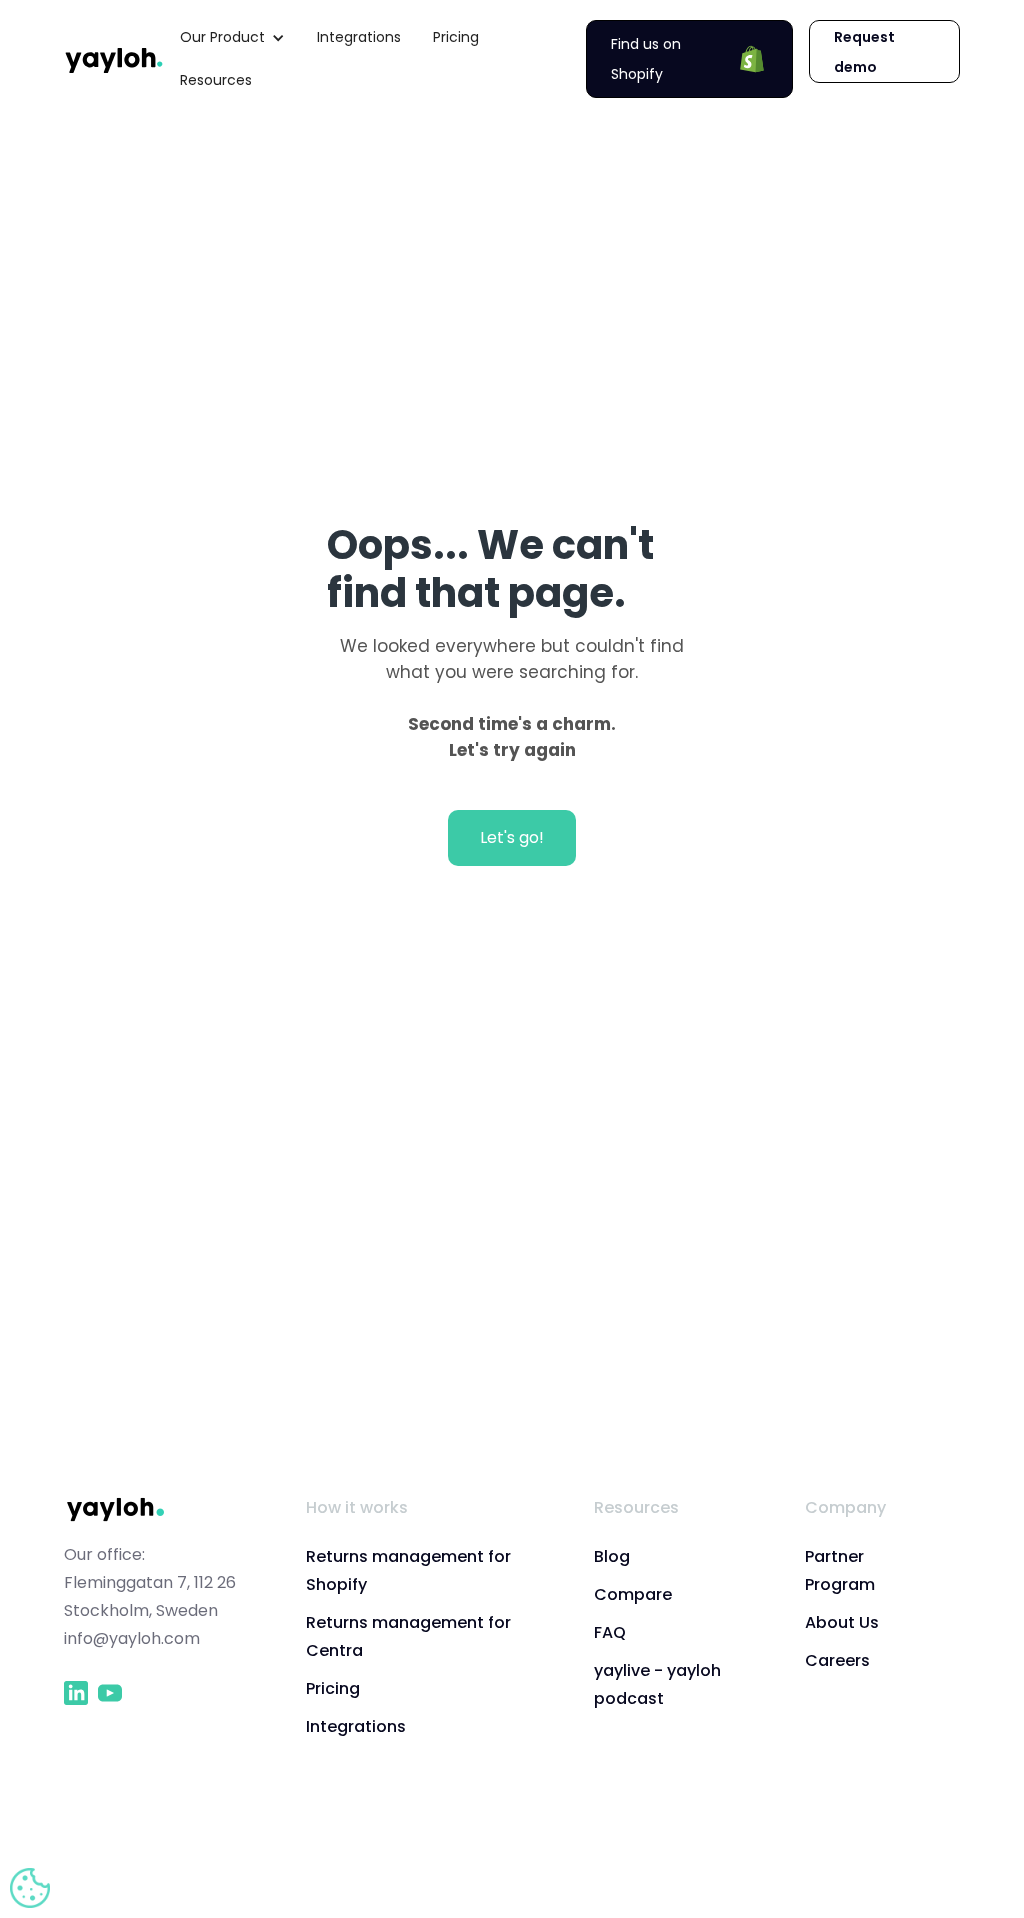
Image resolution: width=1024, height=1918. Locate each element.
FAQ (610, 1632)
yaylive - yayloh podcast (657, 1684)
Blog (612, 1556)
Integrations (359, 37)
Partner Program (840, 1570)
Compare (633, 1594)
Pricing (456, 37)
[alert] (30, 1888)
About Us (842, 1622)
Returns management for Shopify (408, 1570)
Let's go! (512, 837)
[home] (114, 59)
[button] (232, 37)
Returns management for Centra (408, 1636)
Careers (837, 1660)
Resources (216, 80)
